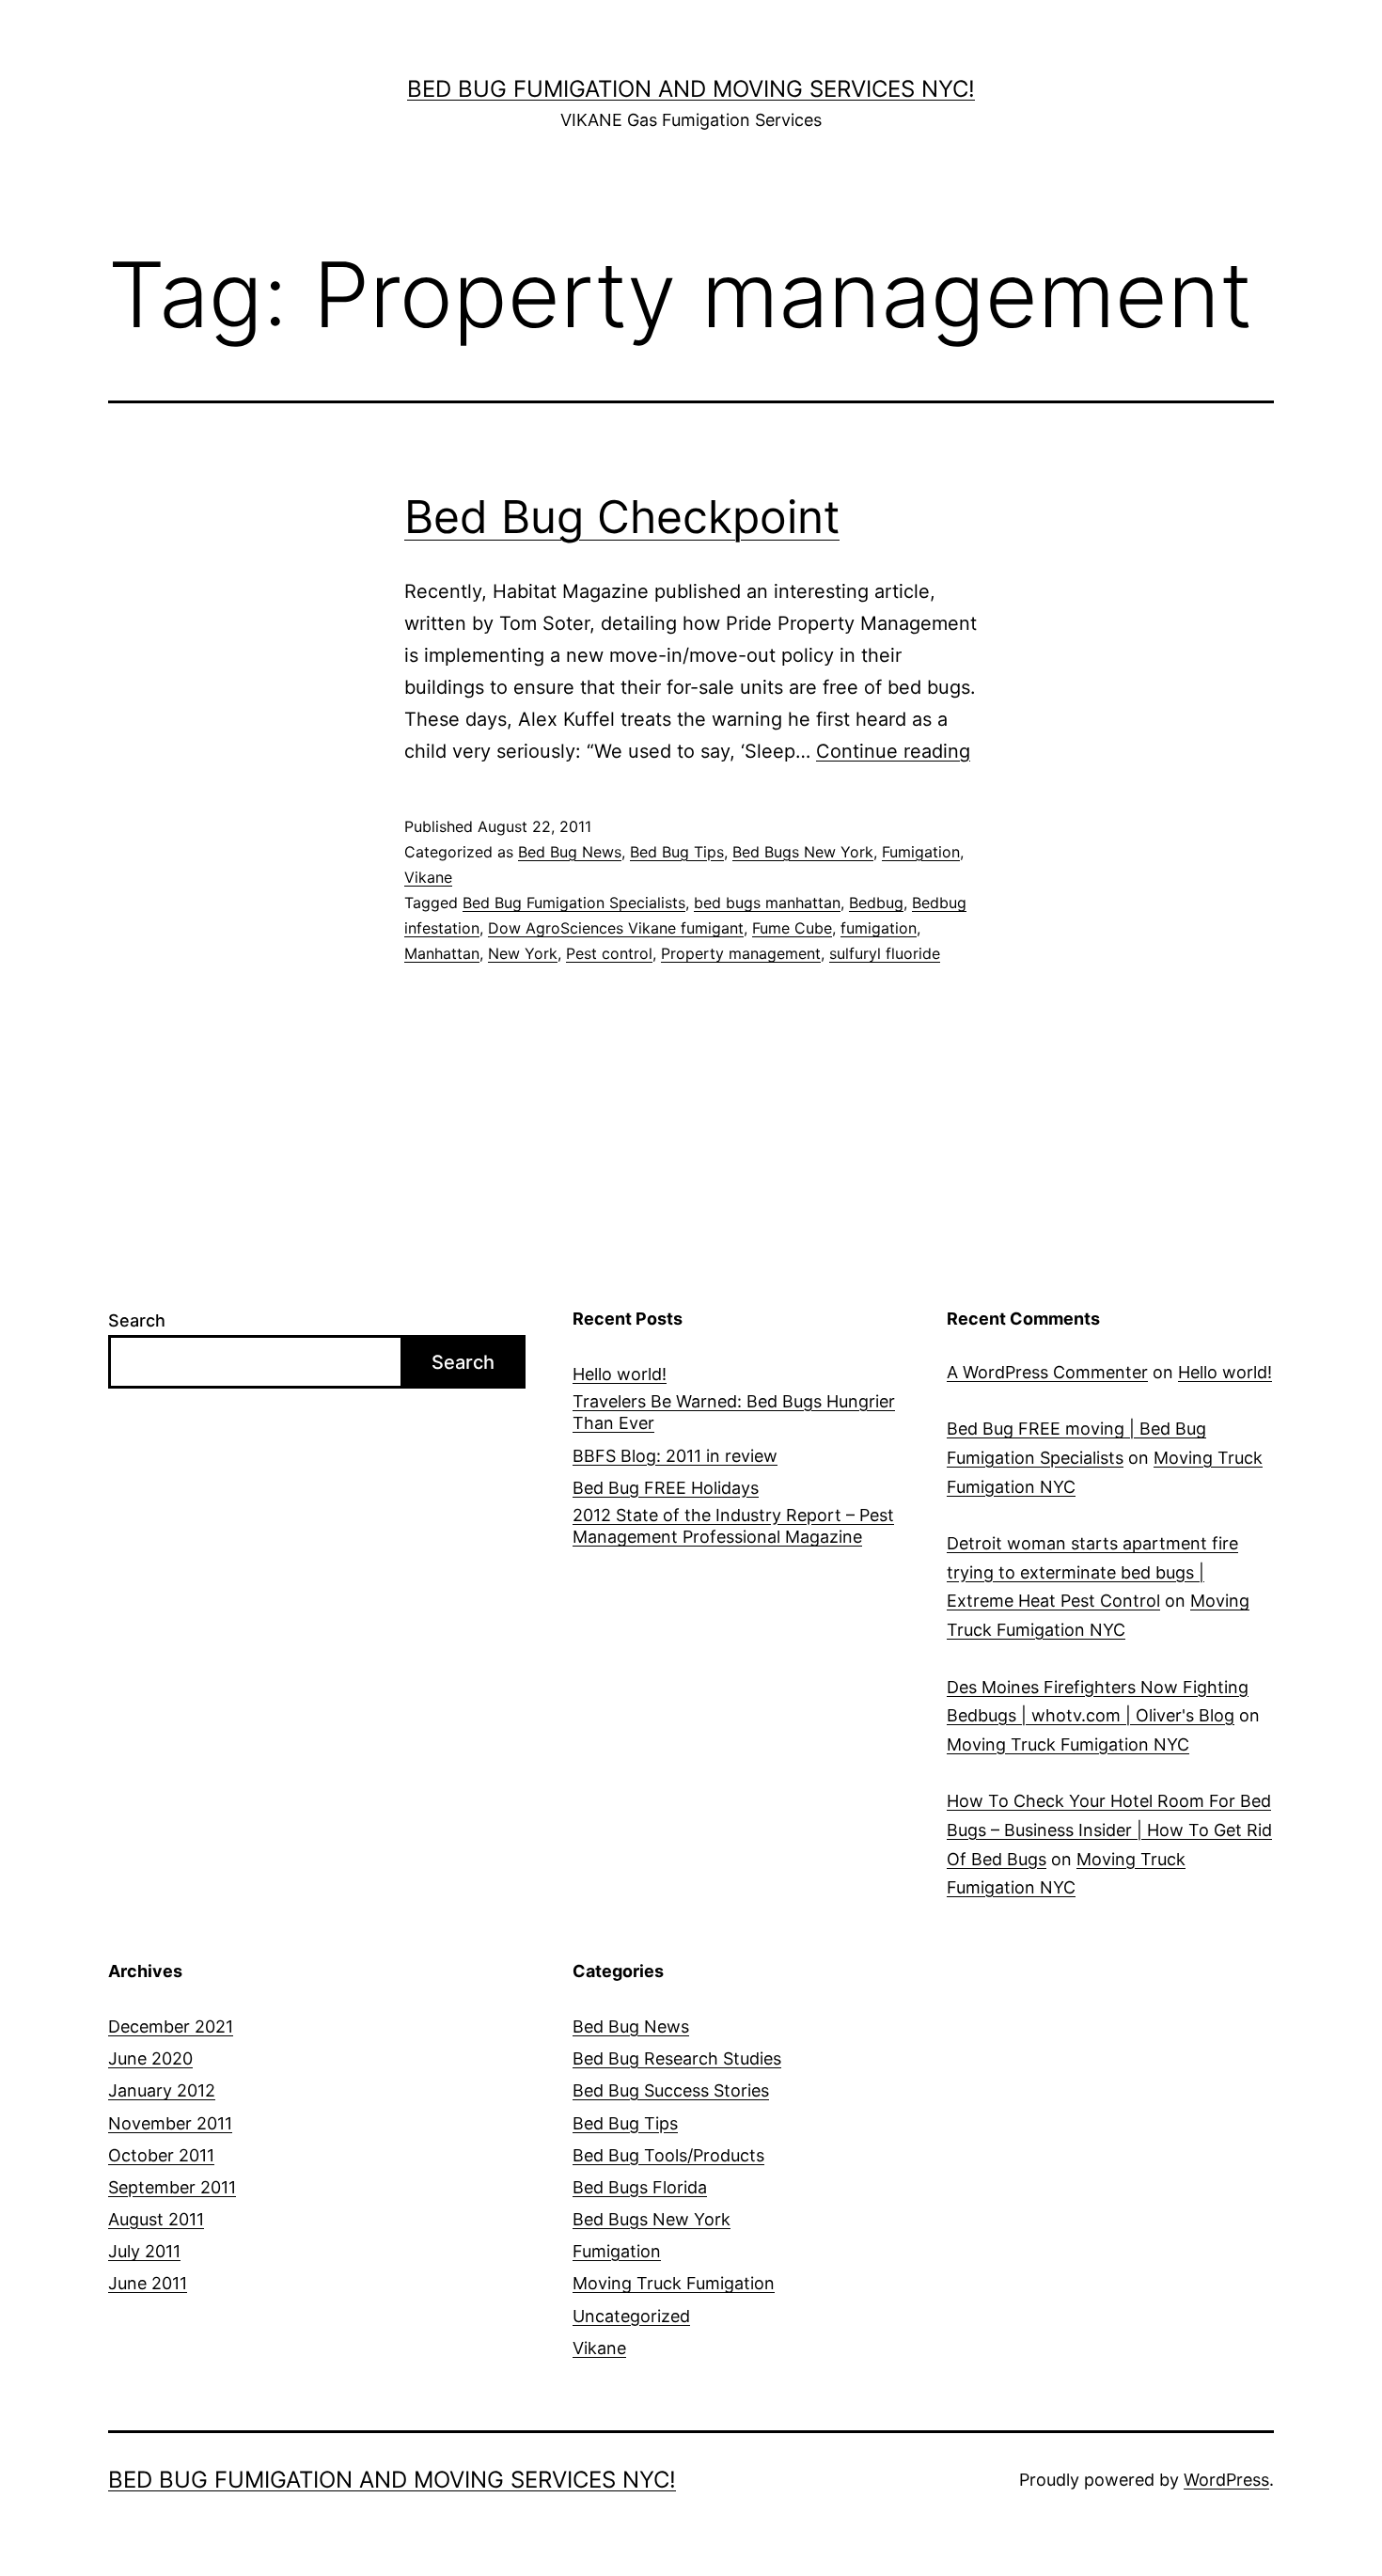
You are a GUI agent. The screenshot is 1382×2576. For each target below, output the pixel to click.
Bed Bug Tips (677, 852)
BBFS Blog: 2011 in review (675, 1456)
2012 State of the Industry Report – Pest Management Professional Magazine (733, 1526)
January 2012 (162, 2090)
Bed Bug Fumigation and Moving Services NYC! (691, 89)
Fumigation (921, 852)
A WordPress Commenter (1047, 1372)
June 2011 (148, 2283)
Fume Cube (792, 928)
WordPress (1226, 2480)
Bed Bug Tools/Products (668, 2155)
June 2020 (150, 2058)
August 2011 (156, 2219)
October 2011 (161, 2155)
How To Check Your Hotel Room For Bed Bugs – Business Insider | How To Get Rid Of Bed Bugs (1109, 1830)
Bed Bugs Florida (640, 2187)
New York (523, 953)
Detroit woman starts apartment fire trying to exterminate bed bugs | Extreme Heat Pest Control (1092, 1572)
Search (137, 1320)
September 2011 (172, 2187)
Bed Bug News (570, 852)
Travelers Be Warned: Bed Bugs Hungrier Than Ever (734, 1412)
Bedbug (876, 903)
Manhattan (442, 953)
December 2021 (171, 2026)
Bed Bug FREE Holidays (666, 1488)
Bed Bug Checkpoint (622, 517)
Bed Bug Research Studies (677, 2058)
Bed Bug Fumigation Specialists (574, 903)
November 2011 (170, 2123)
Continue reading (893, 751)
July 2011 (144, 2251)
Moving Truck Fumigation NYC (1068, 1744)
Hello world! (620, 1374)
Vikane (428, 877)
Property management (741, 953)
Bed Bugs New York (803, 852)
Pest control (609, 953)
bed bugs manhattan (767, 903)
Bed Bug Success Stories (671, 2090)
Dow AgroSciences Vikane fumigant (616, 928)
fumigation (879, 928)
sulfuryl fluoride (885, 953)
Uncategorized (631, 2316)
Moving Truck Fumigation (674, 2283)
